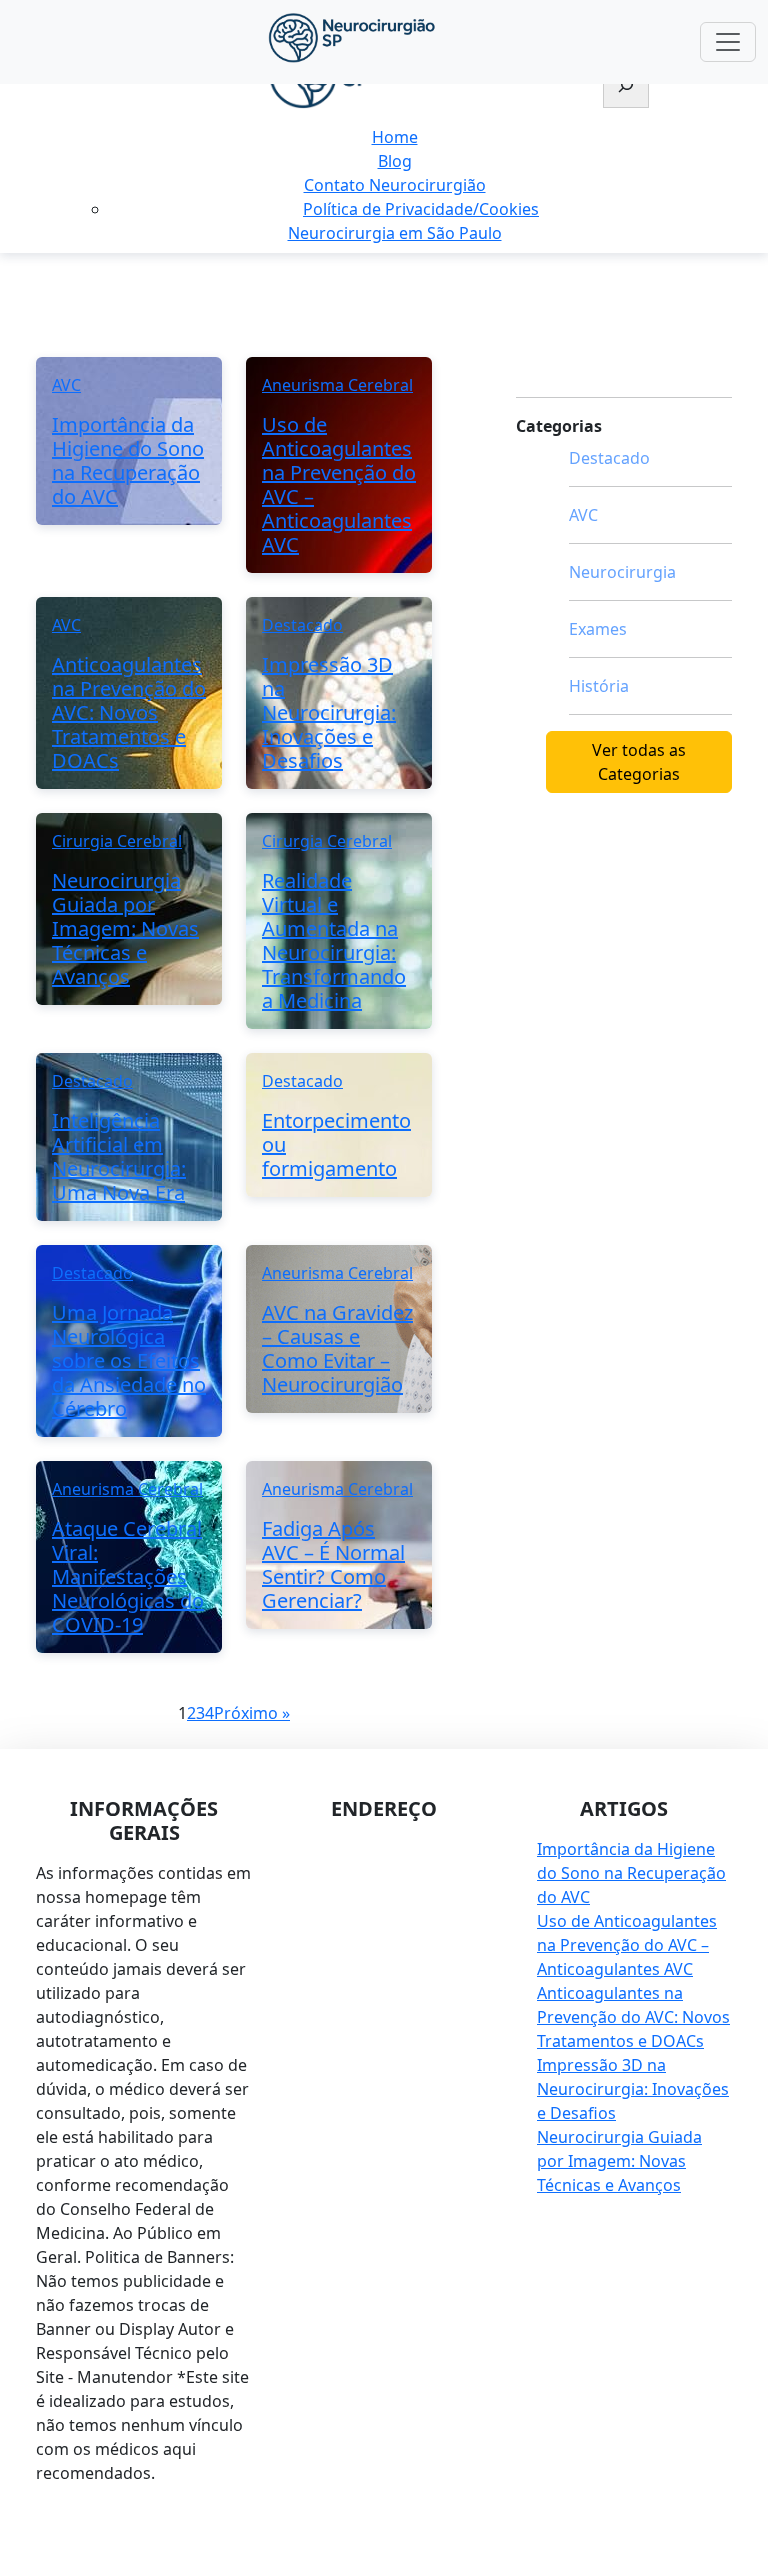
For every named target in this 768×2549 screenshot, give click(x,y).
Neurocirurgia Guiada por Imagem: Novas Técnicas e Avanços (619, 2161)
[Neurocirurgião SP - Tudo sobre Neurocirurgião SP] (352, 38)
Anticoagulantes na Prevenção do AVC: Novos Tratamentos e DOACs (633, 2017)
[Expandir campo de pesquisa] (626, 87)
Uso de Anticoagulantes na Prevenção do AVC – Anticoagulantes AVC (627, 1945)
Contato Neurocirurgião (395, 185)
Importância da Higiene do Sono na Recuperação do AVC (631, 1873)
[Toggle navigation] (728, 42)
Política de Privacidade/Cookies (421, 209)
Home (395, 137)
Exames (598, 629)
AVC (583, 515)
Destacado (609, 458)
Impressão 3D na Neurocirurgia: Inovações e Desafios (633, 2089)
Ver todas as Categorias (639, 762)
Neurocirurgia (622, 572)
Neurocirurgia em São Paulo (395, 233)
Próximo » (252, 1713)
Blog (395, 161)
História (599, 686)
